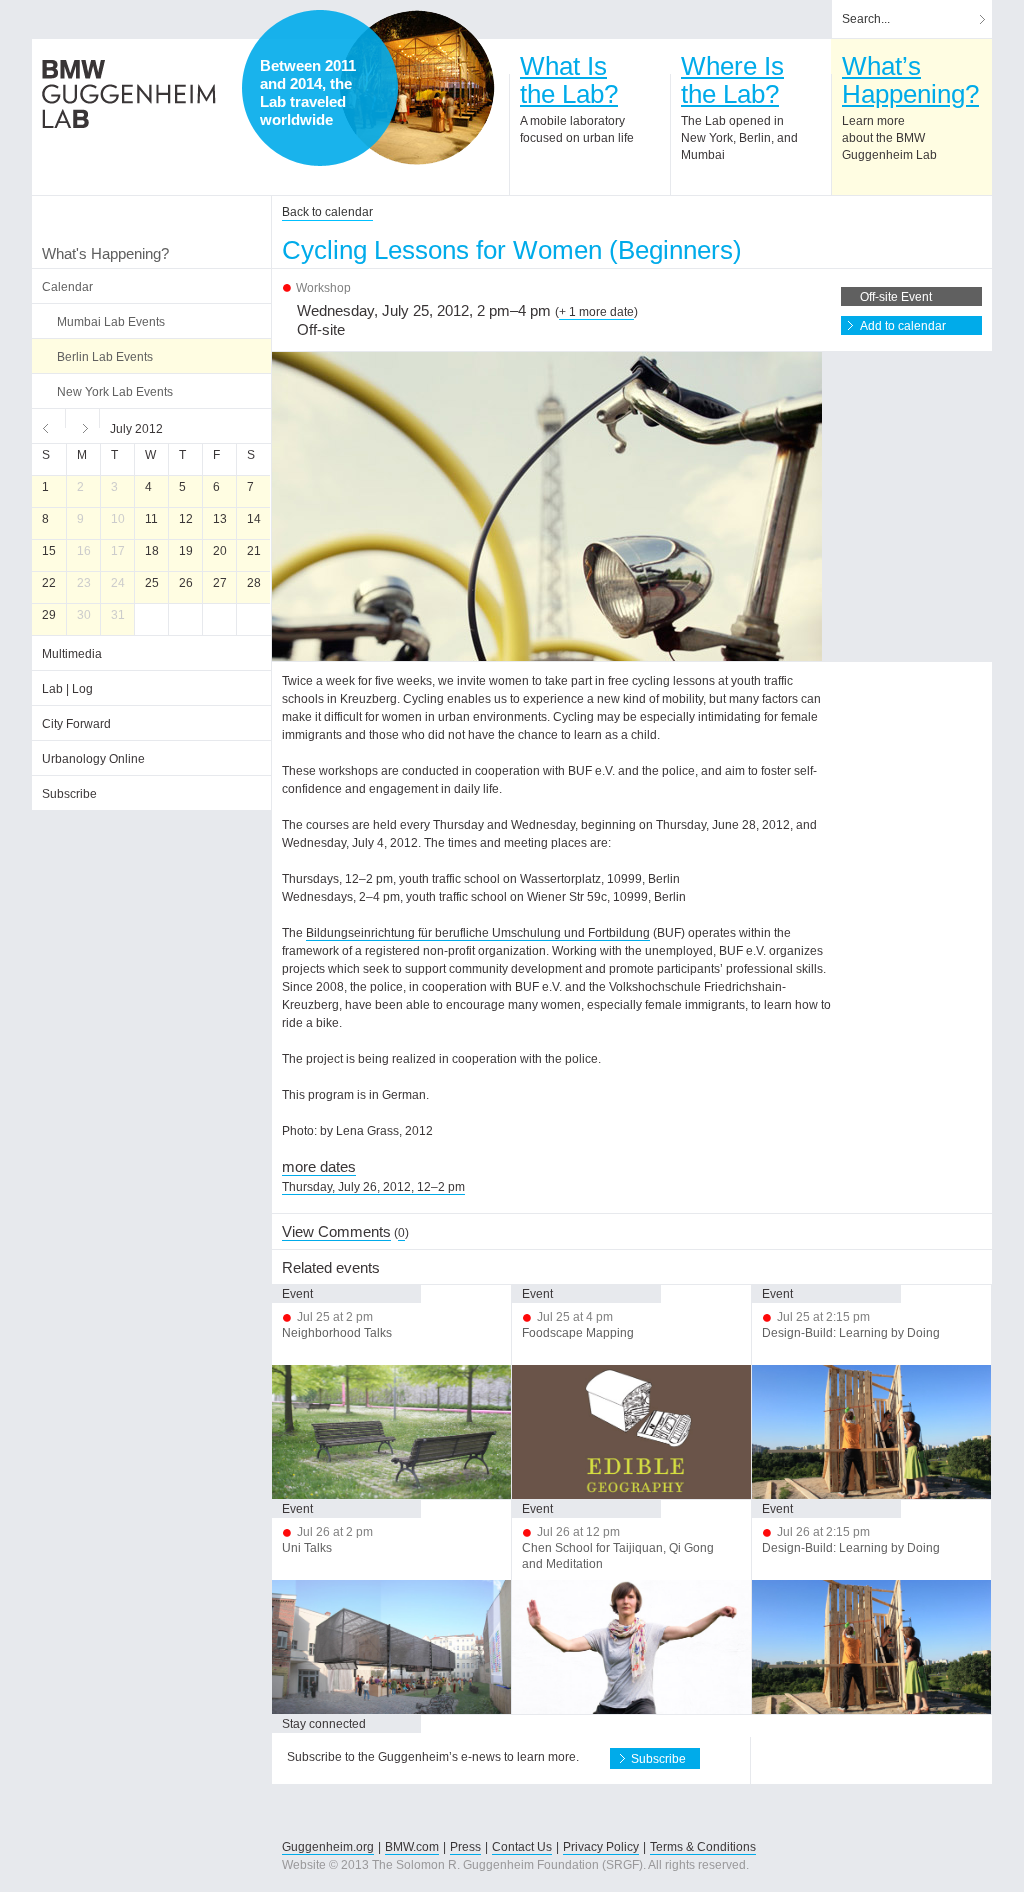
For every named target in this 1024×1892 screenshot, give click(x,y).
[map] (417, 88)
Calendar (67, 287)
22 (49, 583)
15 (49, 551)
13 (220, 519)
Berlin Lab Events (105, 357)
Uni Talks (307, 1548)
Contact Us (522, 1847)
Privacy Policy (601, 1847)
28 (254, 583)
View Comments (336, 1231)
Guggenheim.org (328, 1847)
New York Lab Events (115, 392)
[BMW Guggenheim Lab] (129, 94)
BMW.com (412, 1847)
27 (220, 583)
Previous (49, 426)
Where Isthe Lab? (732, 80)
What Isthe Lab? (569, 80)
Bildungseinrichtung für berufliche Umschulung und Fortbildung (478, 933)
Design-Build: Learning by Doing (851, 1333)
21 (254, 551)
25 (152, 583)
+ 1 (596, 312)
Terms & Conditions (703, 1847)
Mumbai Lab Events (111, 322)
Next (83, 426)
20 (220, 551)
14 (254, 519)
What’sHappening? (910, 80)
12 (186, 519)
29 (49, 615)
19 (186, 551)
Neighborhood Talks (337, 1333)
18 (152, 551)
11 (151, 519)
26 (186, 583)
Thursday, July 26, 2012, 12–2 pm (373, 1187)
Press (465, 1847)
